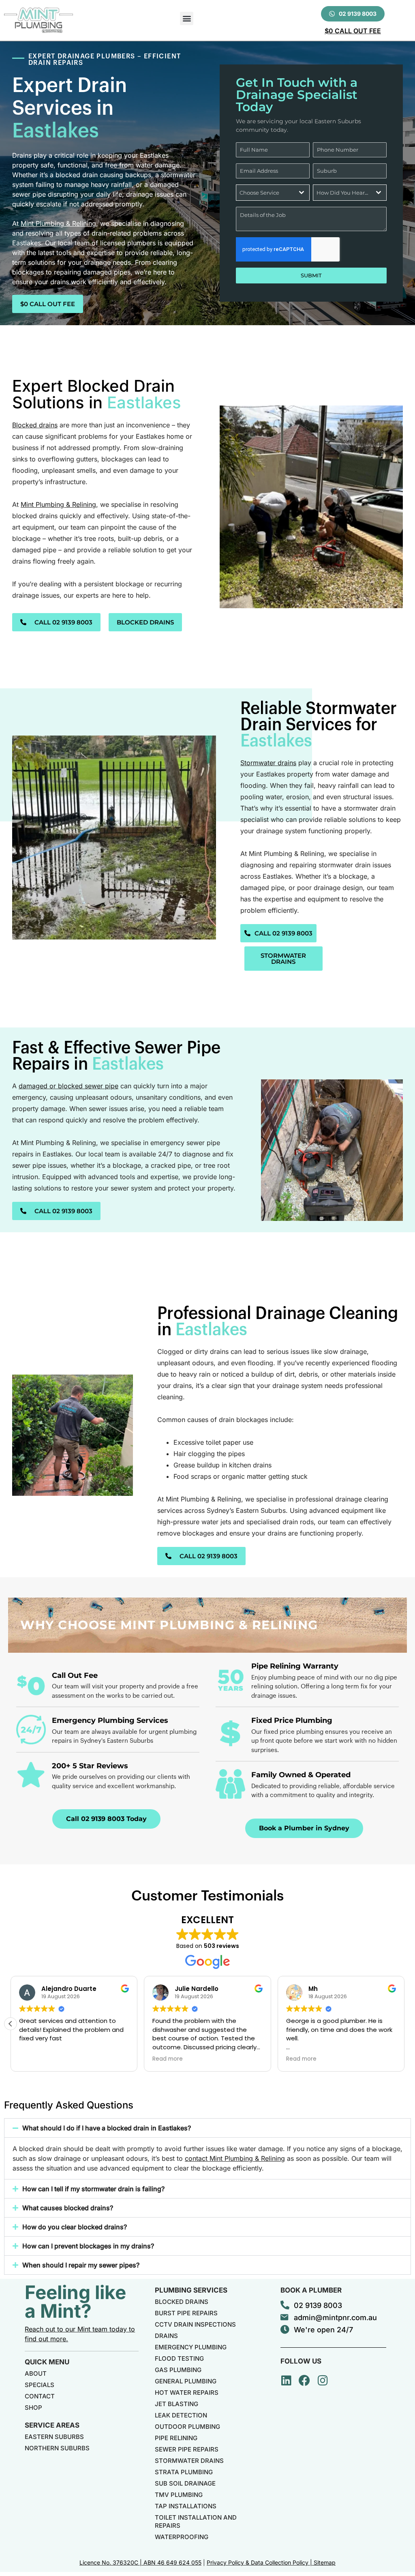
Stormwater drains (268, 763)
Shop (33, 2408)
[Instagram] (323, 2381)
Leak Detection (181, 2415)
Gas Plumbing (178, 2370)
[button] (187, 18)
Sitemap (325, 2562)
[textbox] (265, 193)
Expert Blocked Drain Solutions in (97, 394)
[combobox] (273, 193)
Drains (166, 2336)
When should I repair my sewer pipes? (81, 2265)
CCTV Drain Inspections (195, 2324)
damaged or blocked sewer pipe (68, 1086)
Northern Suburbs (57, 2448)
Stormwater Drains (189, 2461)
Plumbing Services (191, 2290)
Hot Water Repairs (187, 2393)
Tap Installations (186, 2506)
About (36, 2373)
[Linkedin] (286, 2381)
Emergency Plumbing (191, 2347)
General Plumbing (186, 2381)
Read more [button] (34, 2059)
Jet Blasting (176, 2404)
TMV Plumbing (179, 2495)
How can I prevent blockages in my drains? (88, 2246)
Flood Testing (179, 2358)
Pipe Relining (176, 2438)
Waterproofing (182, 2537)
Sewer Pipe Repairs (187, 2449)
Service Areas (52, 2425)
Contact (40, 2396)
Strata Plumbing (184, 2472)
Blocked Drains (182, 2302)
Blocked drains (35, 425)
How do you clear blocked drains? (75, 2227)
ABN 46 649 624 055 (172, 2562)
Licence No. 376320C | (111, 2562)
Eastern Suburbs (54, 2437)
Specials (40, 2385)
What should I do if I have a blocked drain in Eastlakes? (107, 2128)
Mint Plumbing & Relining (58, 223)
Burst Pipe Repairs (186, 2313)
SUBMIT (311, 275)
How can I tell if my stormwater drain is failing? (93, 2189)
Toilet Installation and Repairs (196, 2521)
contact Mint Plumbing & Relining (235, 2158)
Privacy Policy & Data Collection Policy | (260, 2562)
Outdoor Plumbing (187, 2427)
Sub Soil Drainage (185, 2483)
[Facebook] (304, 2381)
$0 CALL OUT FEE (353, 31)
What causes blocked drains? (68, 2208)
